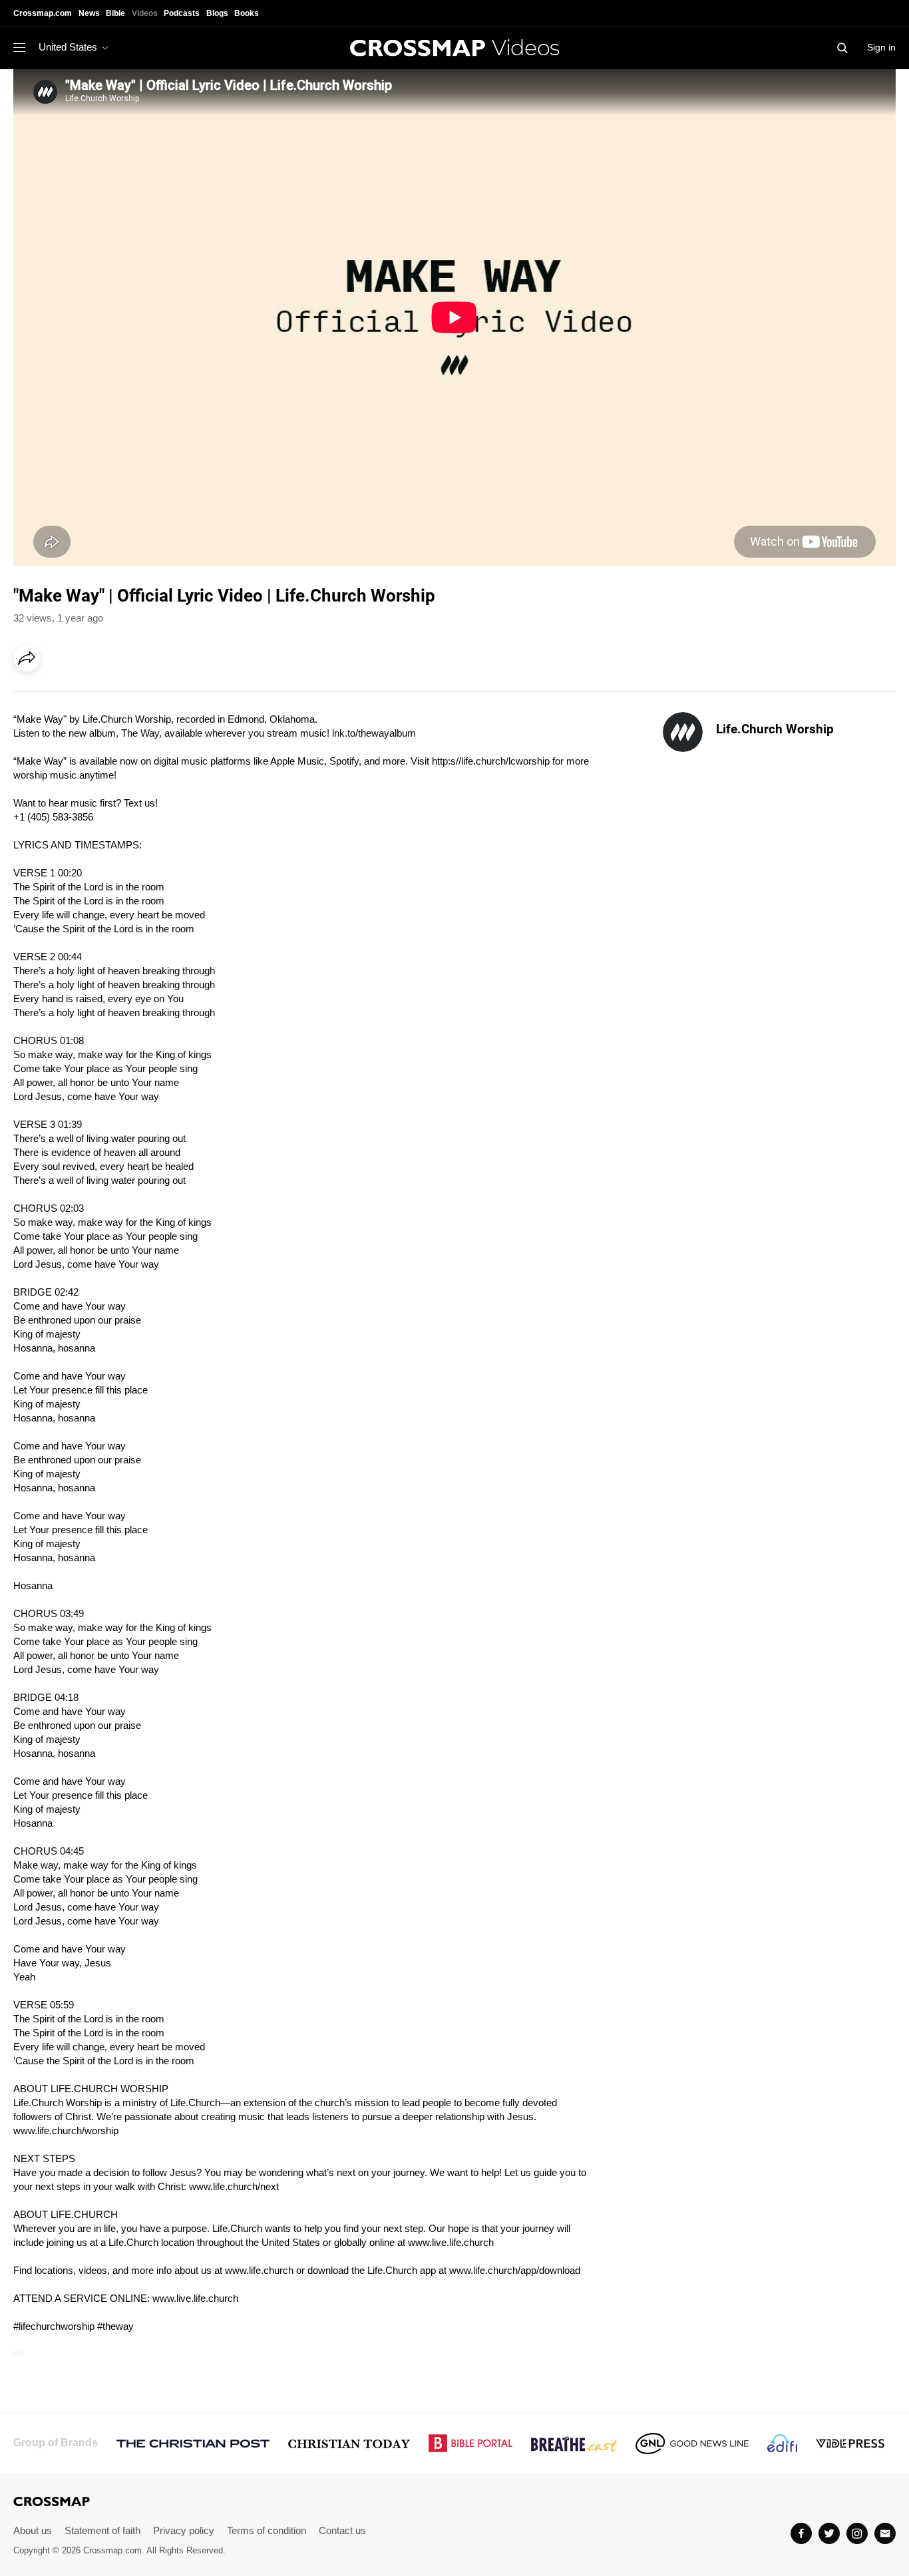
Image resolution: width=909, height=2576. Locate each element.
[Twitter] (829, 2533)
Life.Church (107, 719)
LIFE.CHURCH (84, 2089)
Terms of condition (267, 2530)
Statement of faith (102, 2530)
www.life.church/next (234, 2186)
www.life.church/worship (66, 2130)
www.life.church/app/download (515, 2270)
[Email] (112, 695)
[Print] (140, 695)
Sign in (881, 47)
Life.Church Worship (775, 729)
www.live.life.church (451, 2242)
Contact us (342, 2530)
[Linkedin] (58, 695)
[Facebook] (31, 695)
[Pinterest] (85, 695)
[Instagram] (857, 2533)
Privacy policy (184, 2530)
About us (33, 2530)
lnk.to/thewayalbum (374, 733)
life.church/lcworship (505, 761)
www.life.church (259, 2270)
